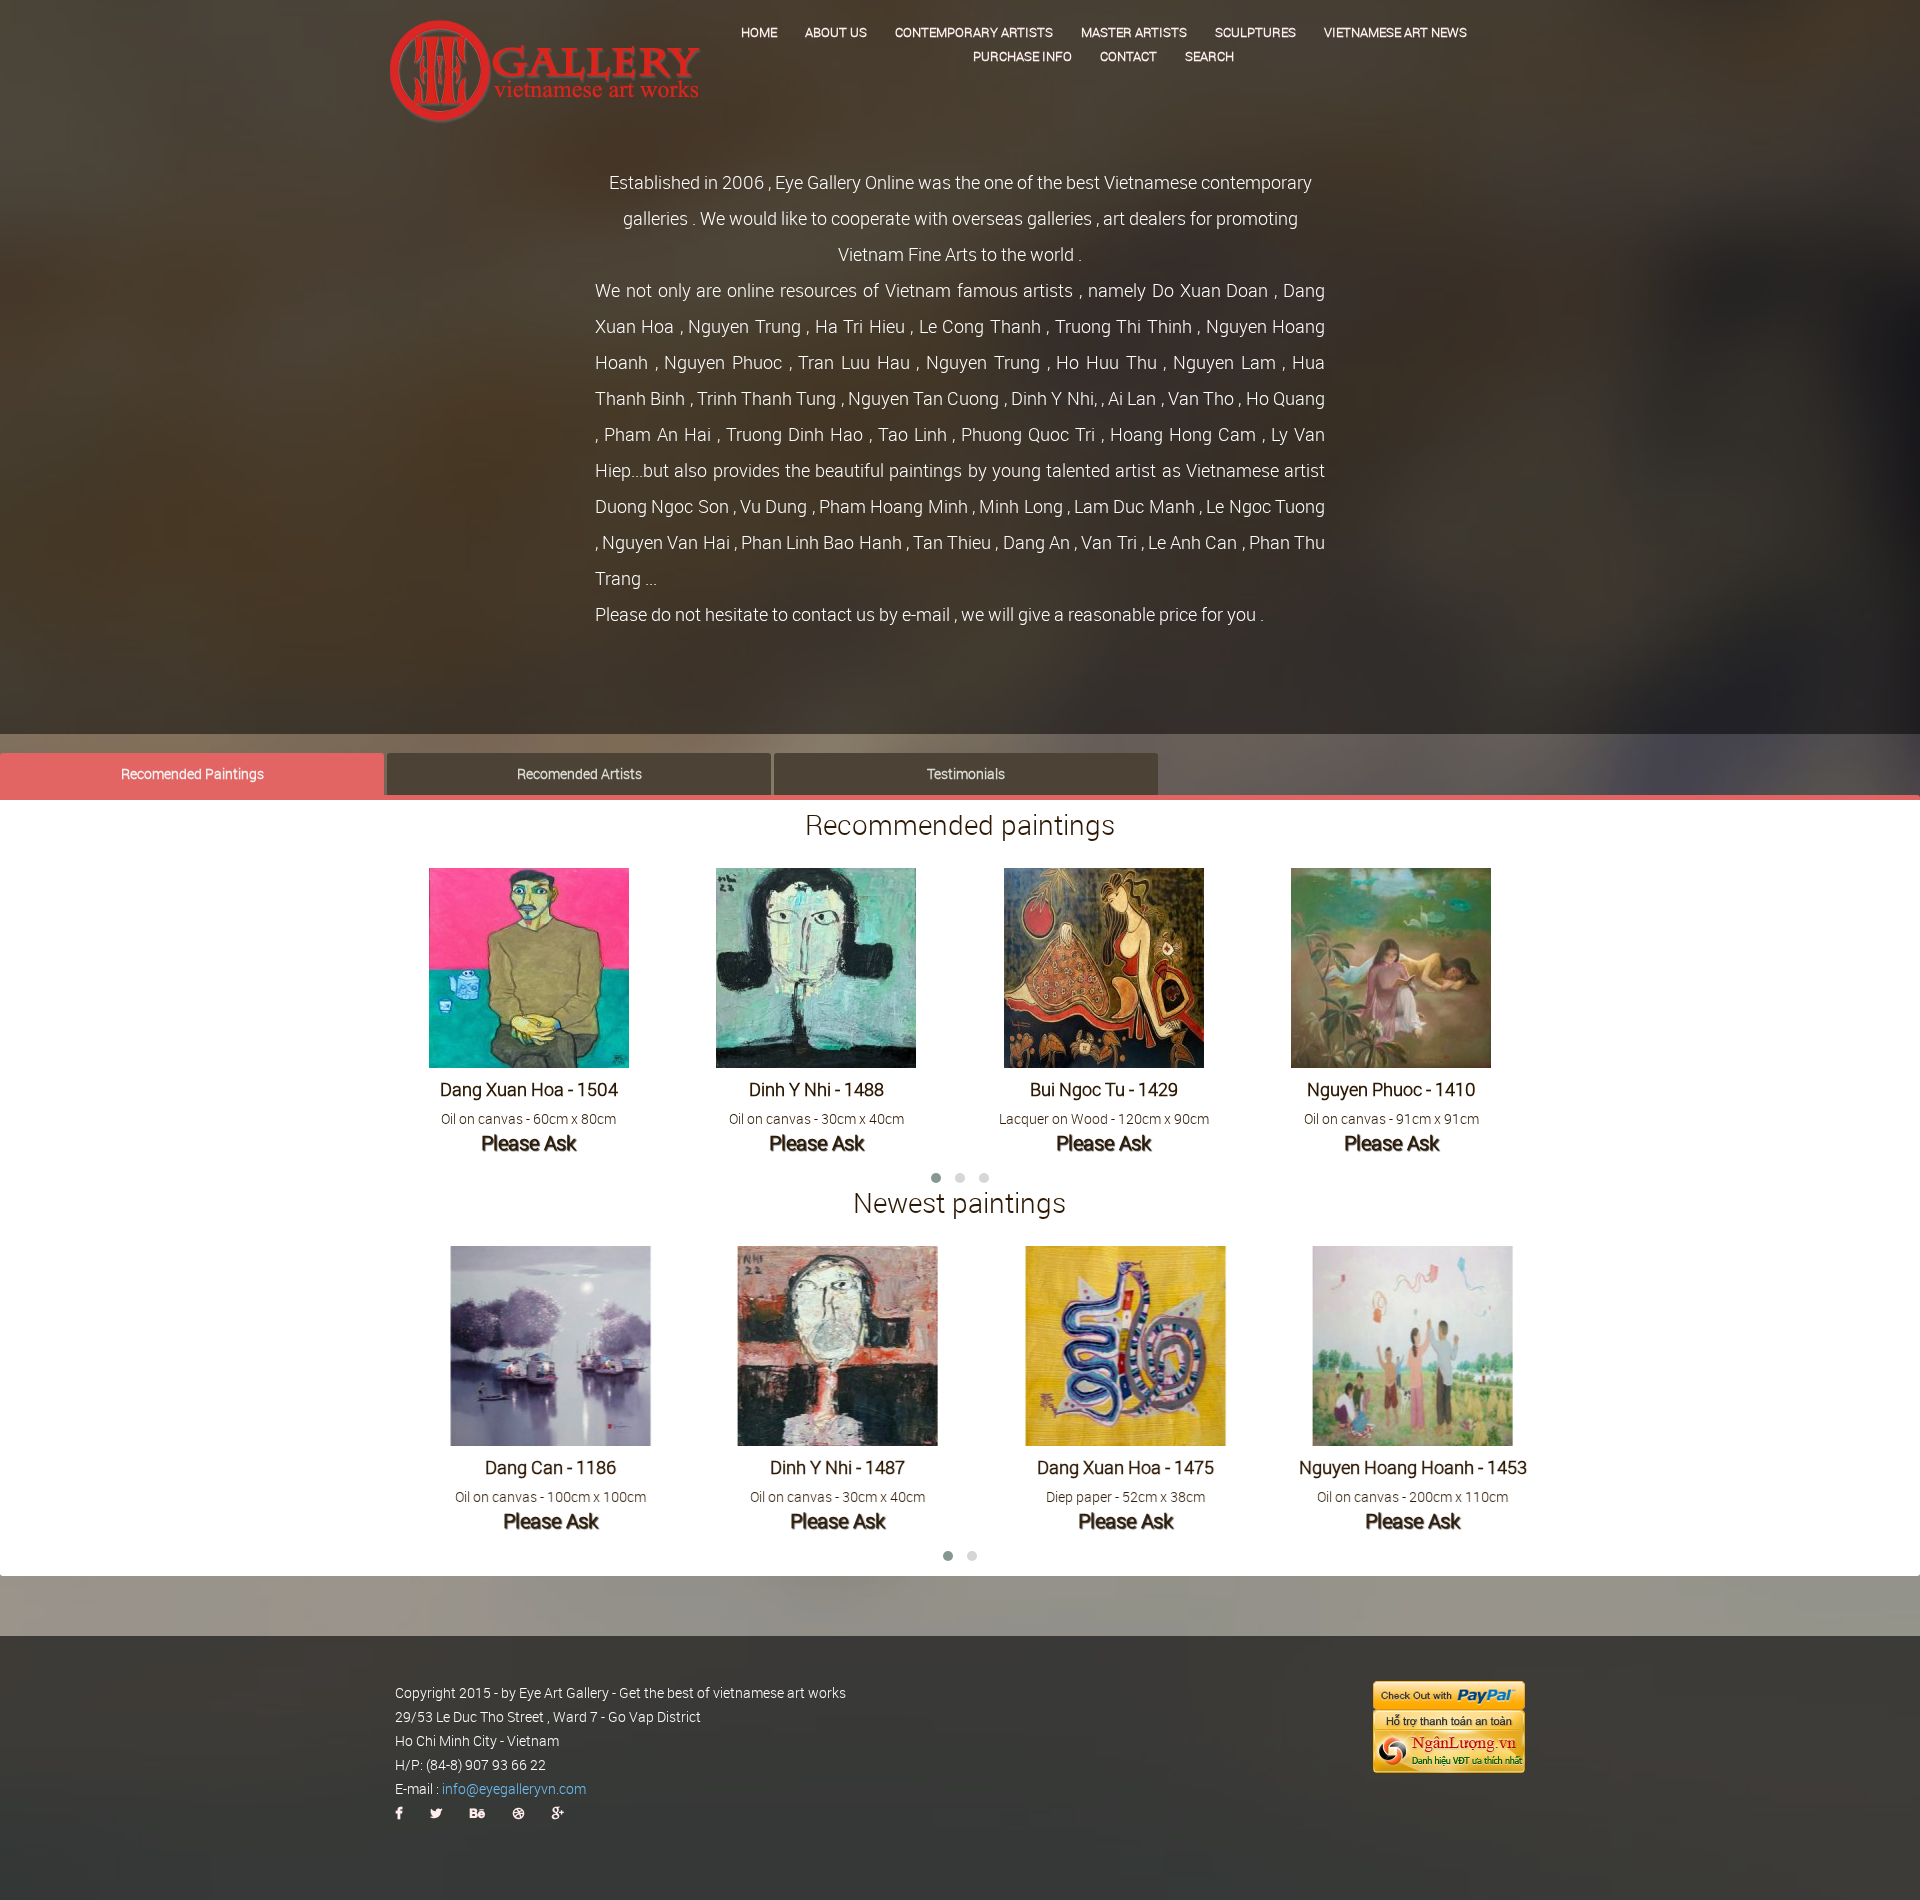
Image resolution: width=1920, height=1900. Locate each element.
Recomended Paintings (192, 773)
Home (759, 32)
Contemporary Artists (974, 32)
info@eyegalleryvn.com (514, 1788)
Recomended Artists (579, 773)
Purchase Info (1022, 56)
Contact (1128, 56)
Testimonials (966, 773)
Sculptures (1255, 32)
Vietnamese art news (1395, 32)
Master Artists (1134, 32)
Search (1209, 56)
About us (836, 32)
